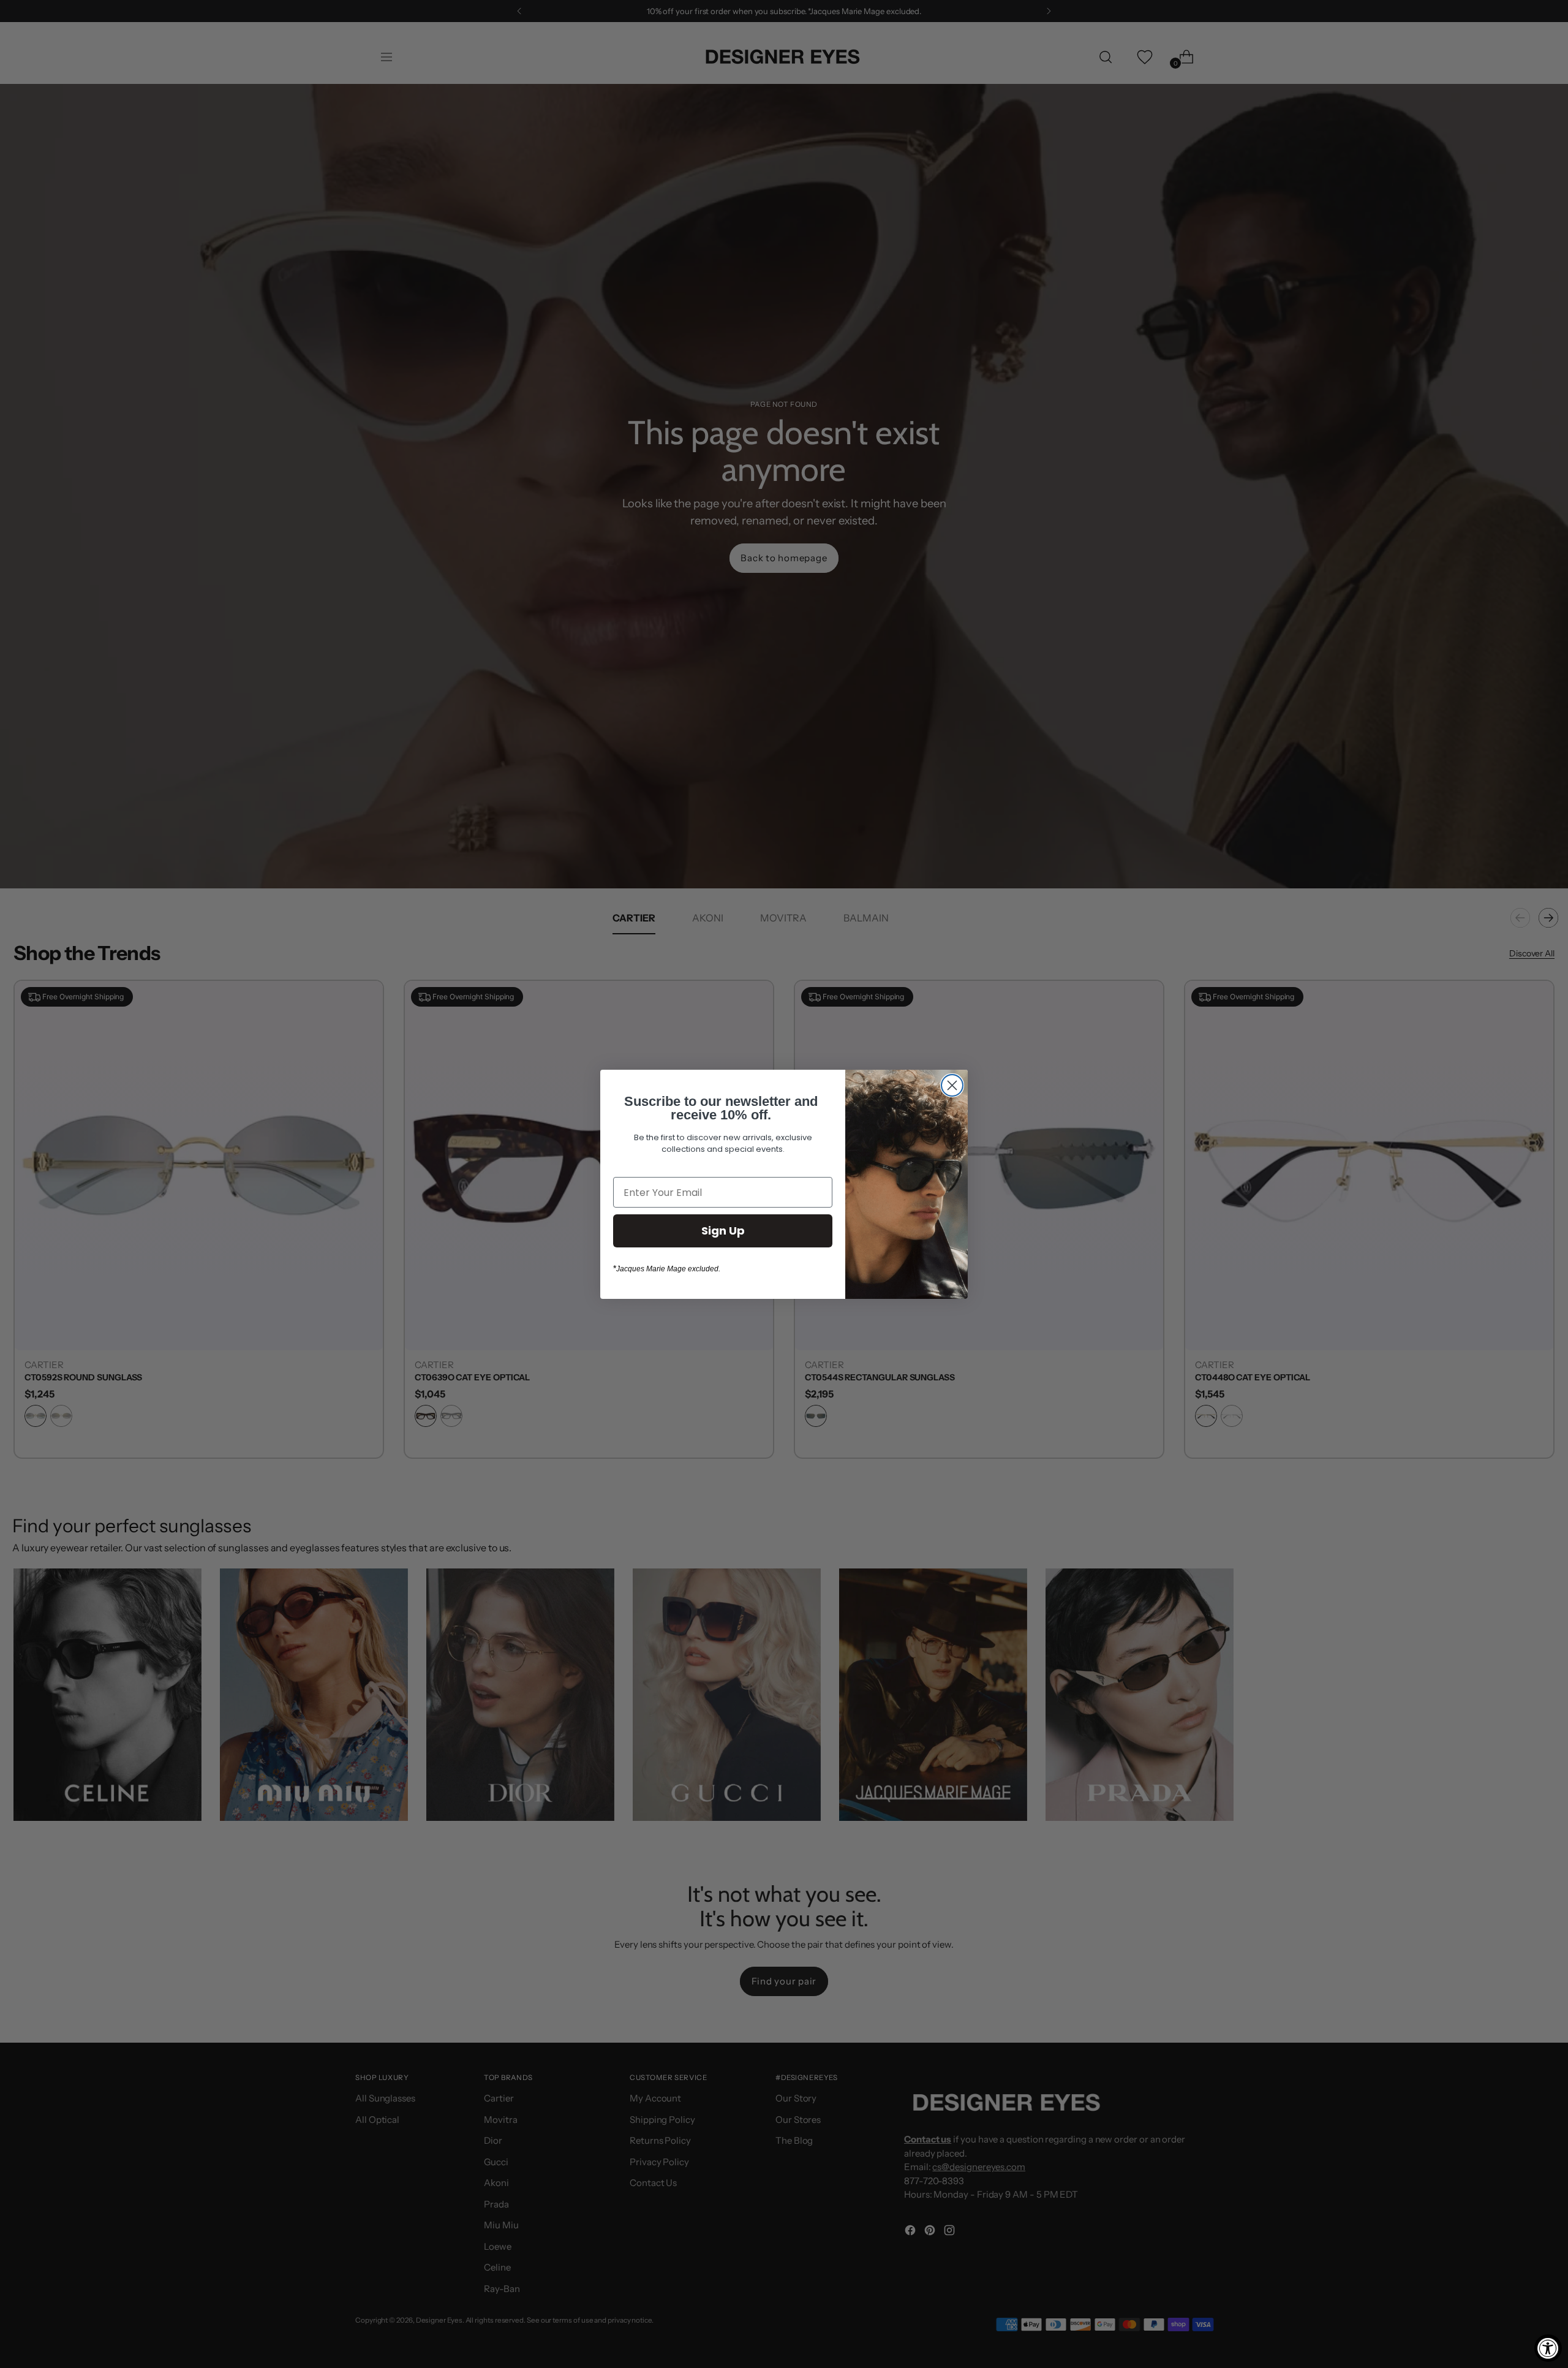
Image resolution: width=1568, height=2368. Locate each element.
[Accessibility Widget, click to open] (1548, 2348)
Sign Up (723, 1231)
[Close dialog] (952, 1085)
